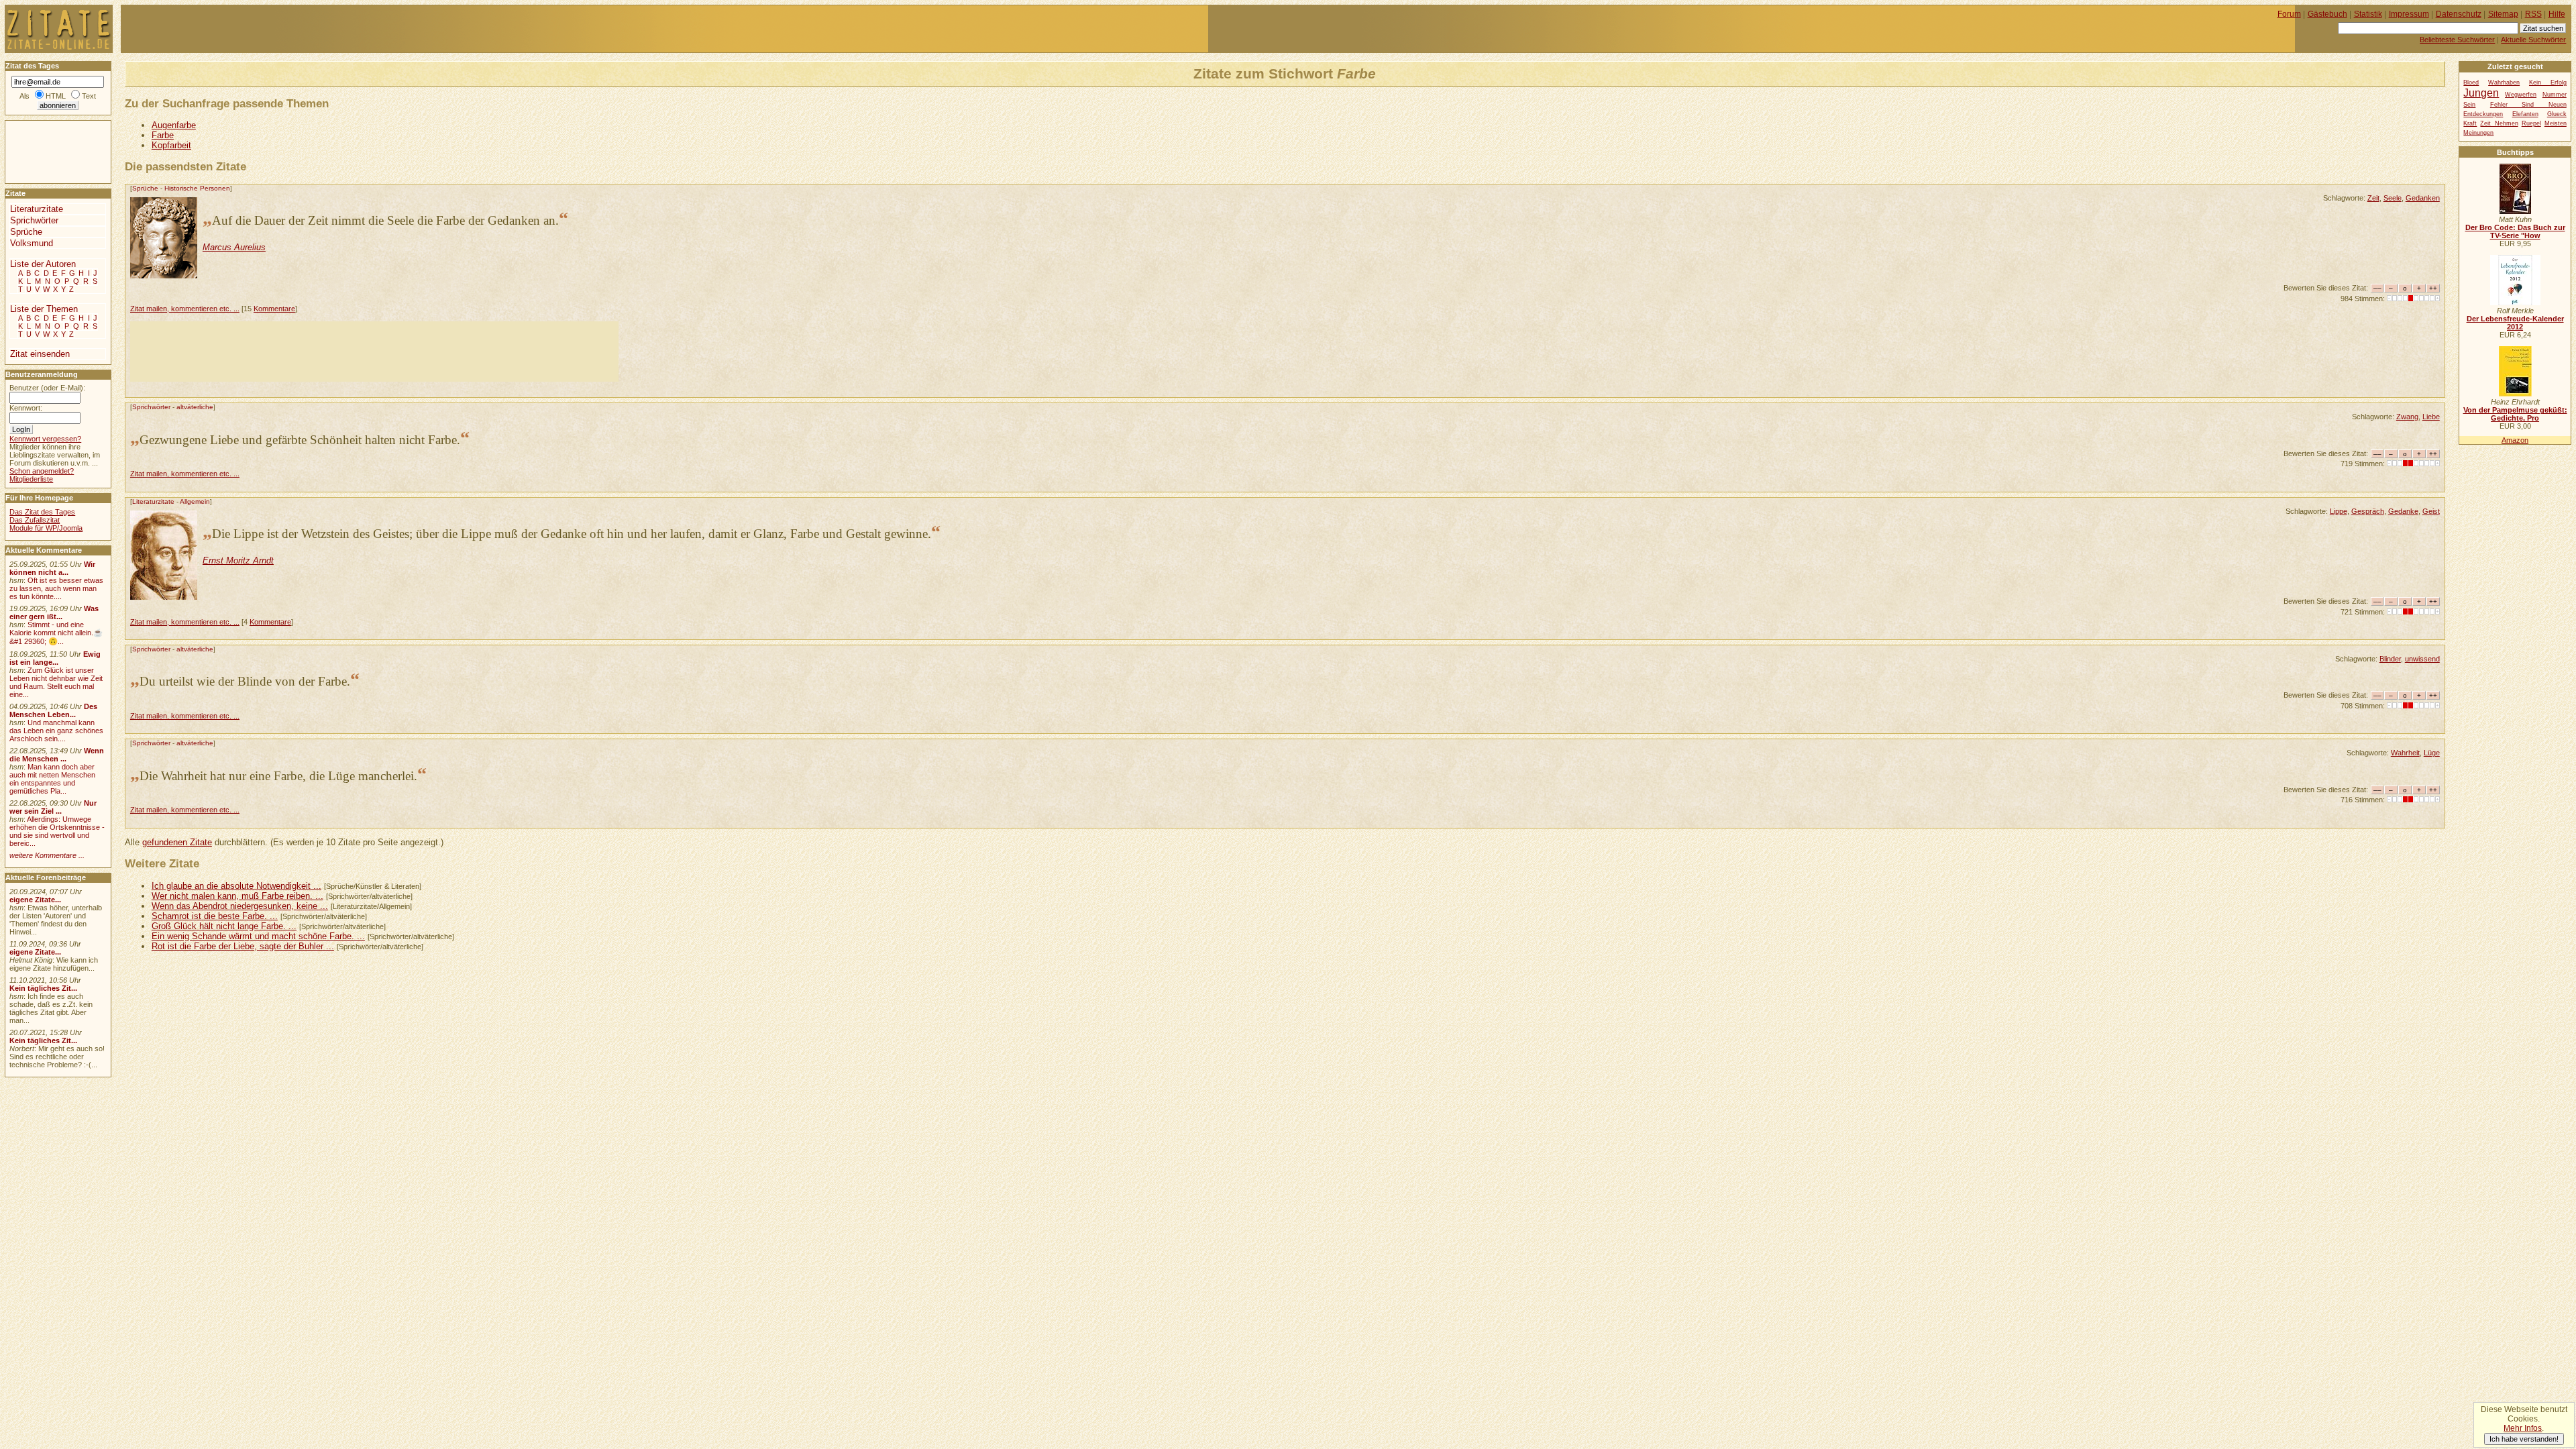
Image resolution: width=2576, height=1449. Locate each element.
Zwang (2407, 417)
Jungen (2481, 93)
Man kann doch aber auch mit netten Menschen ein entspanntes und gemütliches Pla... (52, 779)
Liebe (2431, 417)
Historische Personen (197, 188)
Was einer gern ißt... (54, 612)
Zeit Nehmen (2499, 123)
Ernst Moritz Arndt (238, 560)
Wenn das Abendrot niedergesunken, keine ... (240, 906)
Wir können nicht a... (52, 568)
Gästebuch (2327, 14)
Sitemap (2503, 14)
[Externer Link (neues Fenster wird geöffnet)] (2515, 211)
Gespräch (2368, 511)
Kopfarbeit (171, 145)
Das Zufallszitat (35, 520)
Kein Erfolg (2548, 83)
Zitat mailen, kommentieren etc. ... (185, 309)
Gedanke (2403, 511)
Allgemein (195, 501)
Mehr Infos (2523, 1428)
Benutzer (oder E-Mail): (47, 388)
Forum (2289, 14)
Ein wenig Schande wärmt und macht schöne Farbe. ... (258, 936)
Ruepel (2531, 123)
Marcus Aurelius (234, 247)
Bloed (2471, 83)
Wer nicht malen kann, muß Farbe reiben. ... (237, 896)
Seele (2393, 198)
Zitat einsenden (40, 354)
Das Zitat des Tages (42, 512)
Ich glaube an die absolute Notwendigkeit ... (236, 886)
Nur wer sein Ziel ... (53, 807)
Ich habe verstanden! (2524, 1439)
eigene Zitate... (35, 900)
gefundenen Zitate (177, 842)
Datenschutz (2459, 14)
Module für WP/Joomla (46, 528)
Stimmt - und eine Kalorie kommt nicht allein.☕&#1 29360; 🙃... (56, 633)
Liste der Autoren (43, 264)
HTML (56, 96)
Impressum (2409, 14)
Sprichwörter (151, 407)
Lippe (2339, 511)
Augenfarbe (174, 125)
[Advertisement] (374, 352)
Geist (2431, 511)
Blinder (2390, 659)
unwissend (2422, 659)
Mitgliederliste (31, 479)
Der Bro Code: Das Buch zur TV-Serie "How (2515, 231)
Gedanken (2423, 198)
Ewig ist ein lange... (55, 658)
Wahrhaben (2504, 83)
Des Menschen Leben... (53, 710)
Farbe (163, 135)
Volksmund (32, 243)
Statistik (2368, 14)
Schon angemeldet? (42, 471)
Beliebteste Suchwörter (2457, 40)
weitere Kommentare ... (47, 855)
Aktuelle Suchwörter (2533, 40)
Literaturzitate (153, 501)
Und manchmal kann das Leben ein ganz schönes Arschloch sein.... (56, 731)
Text (89, 96)
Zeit (2373, 198)
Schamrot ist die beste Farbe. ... (215, 916)
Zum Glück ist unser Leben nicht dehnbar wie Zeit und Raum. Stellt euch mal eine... (56, 682)
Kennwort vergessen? (45, 439)
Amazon (2515, 440)
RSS (2533, 14)
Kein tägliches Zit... (43, 988)
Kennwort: (26, 408)
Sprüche (145, 188)
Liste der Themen (44, 309)
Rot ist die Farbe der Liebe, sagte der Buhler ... (243, 946)
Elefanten (2525, 114)
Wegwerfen (2521, 95)
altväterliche (195, 407)
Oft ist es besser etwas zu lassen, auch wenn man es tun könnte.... (56, 588)
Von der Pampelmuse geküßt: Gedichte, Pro (2515, 414)
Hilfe (2557, 14)
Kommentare (274, 309)
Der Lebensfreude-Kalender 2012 (2515, 323)
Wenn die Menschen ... (57, 755)
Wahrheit (2405, 753)
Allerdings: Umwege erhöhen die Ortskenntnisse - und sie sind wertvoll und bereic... (57, 831)
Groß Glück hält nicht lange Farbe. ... (224, 926)
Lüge (2432, 753)
